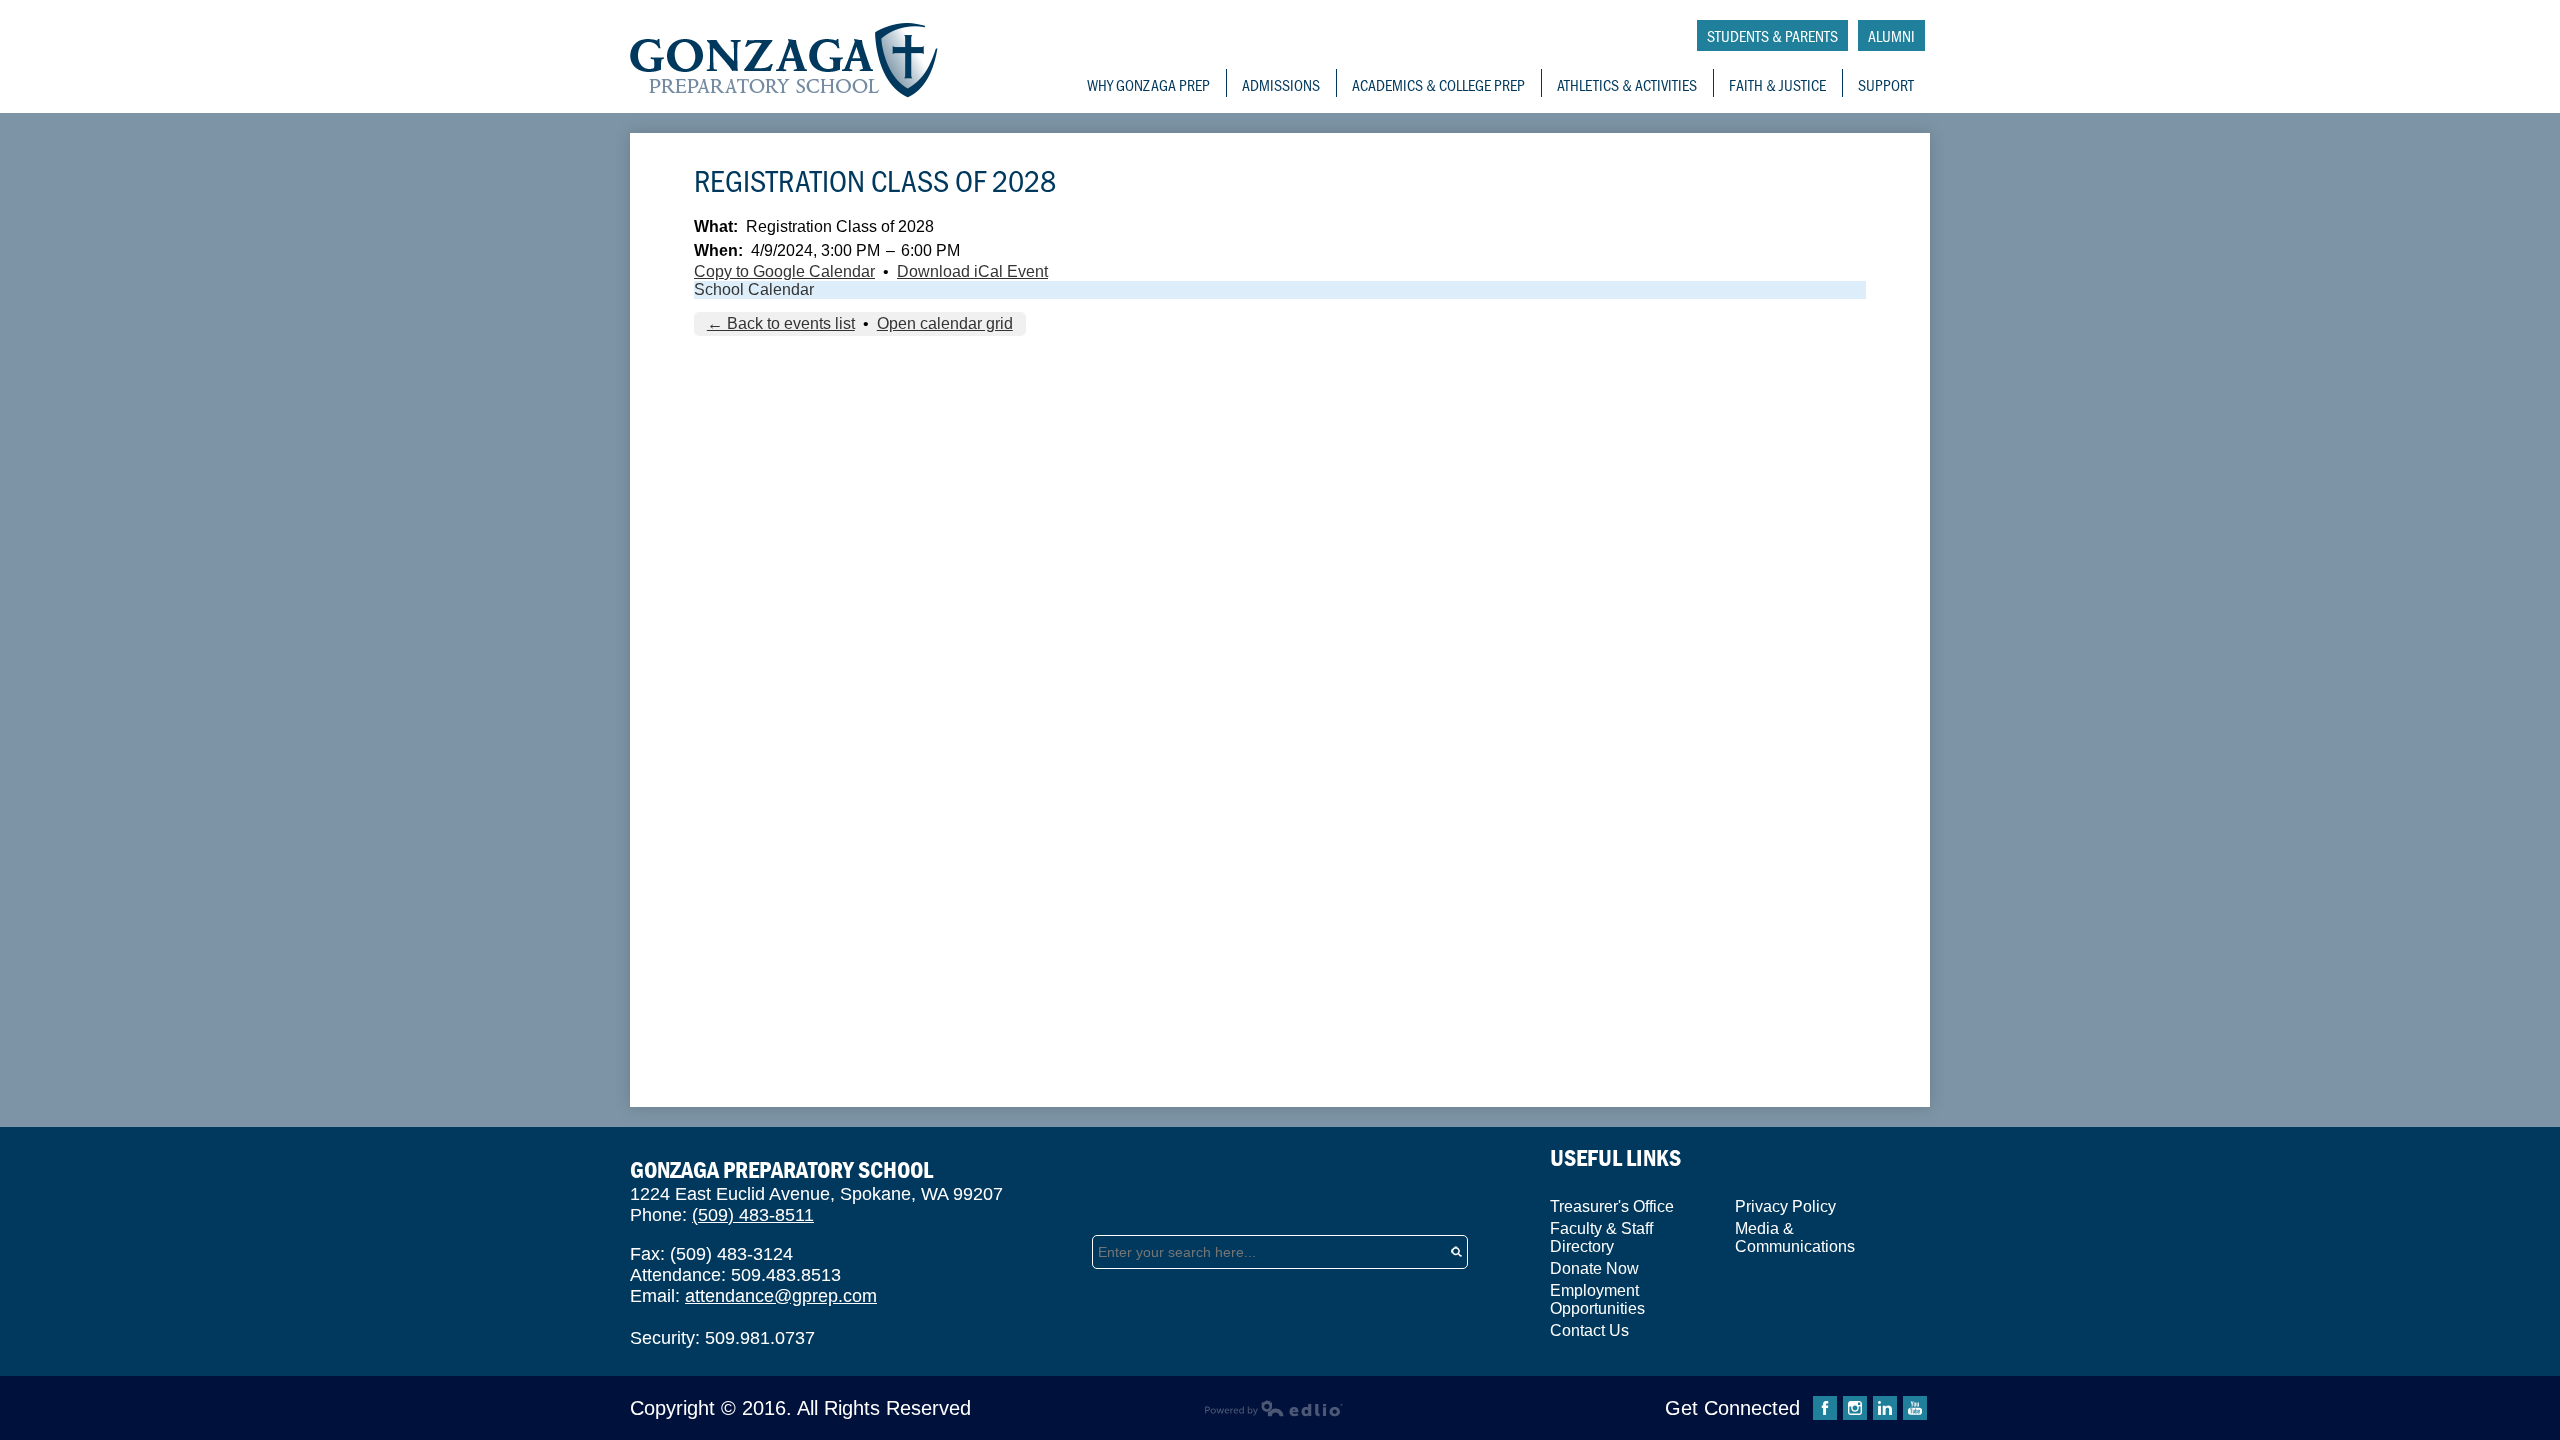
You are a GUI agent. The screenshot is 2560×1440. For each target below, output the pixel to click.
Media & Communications (1795, 1237)
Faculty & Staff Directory (1601, 1237)
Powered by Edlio (1273, 1408)
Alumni (1891, 35)
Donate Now (1594, 1268)
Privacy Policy (1785, 1206)
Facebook (1825, 1408)
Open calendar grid (945, 323)
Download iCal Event (972, 271)
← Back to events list (781, 323)
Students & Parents (1772, 35)
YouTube (1915, 1408)
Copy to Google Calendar (784, 271)
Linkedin (1885, 1408)
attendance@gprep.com (781, 1296)
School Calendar (754, 289)
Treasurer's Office (1612, 1206)
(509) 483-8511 (753, 1215)
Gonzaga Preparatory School (784, 60)
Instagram (1855, 1408)
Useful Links (1615, 1157)
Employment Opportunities (1597, 1299)
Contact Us (1589, 1330)
